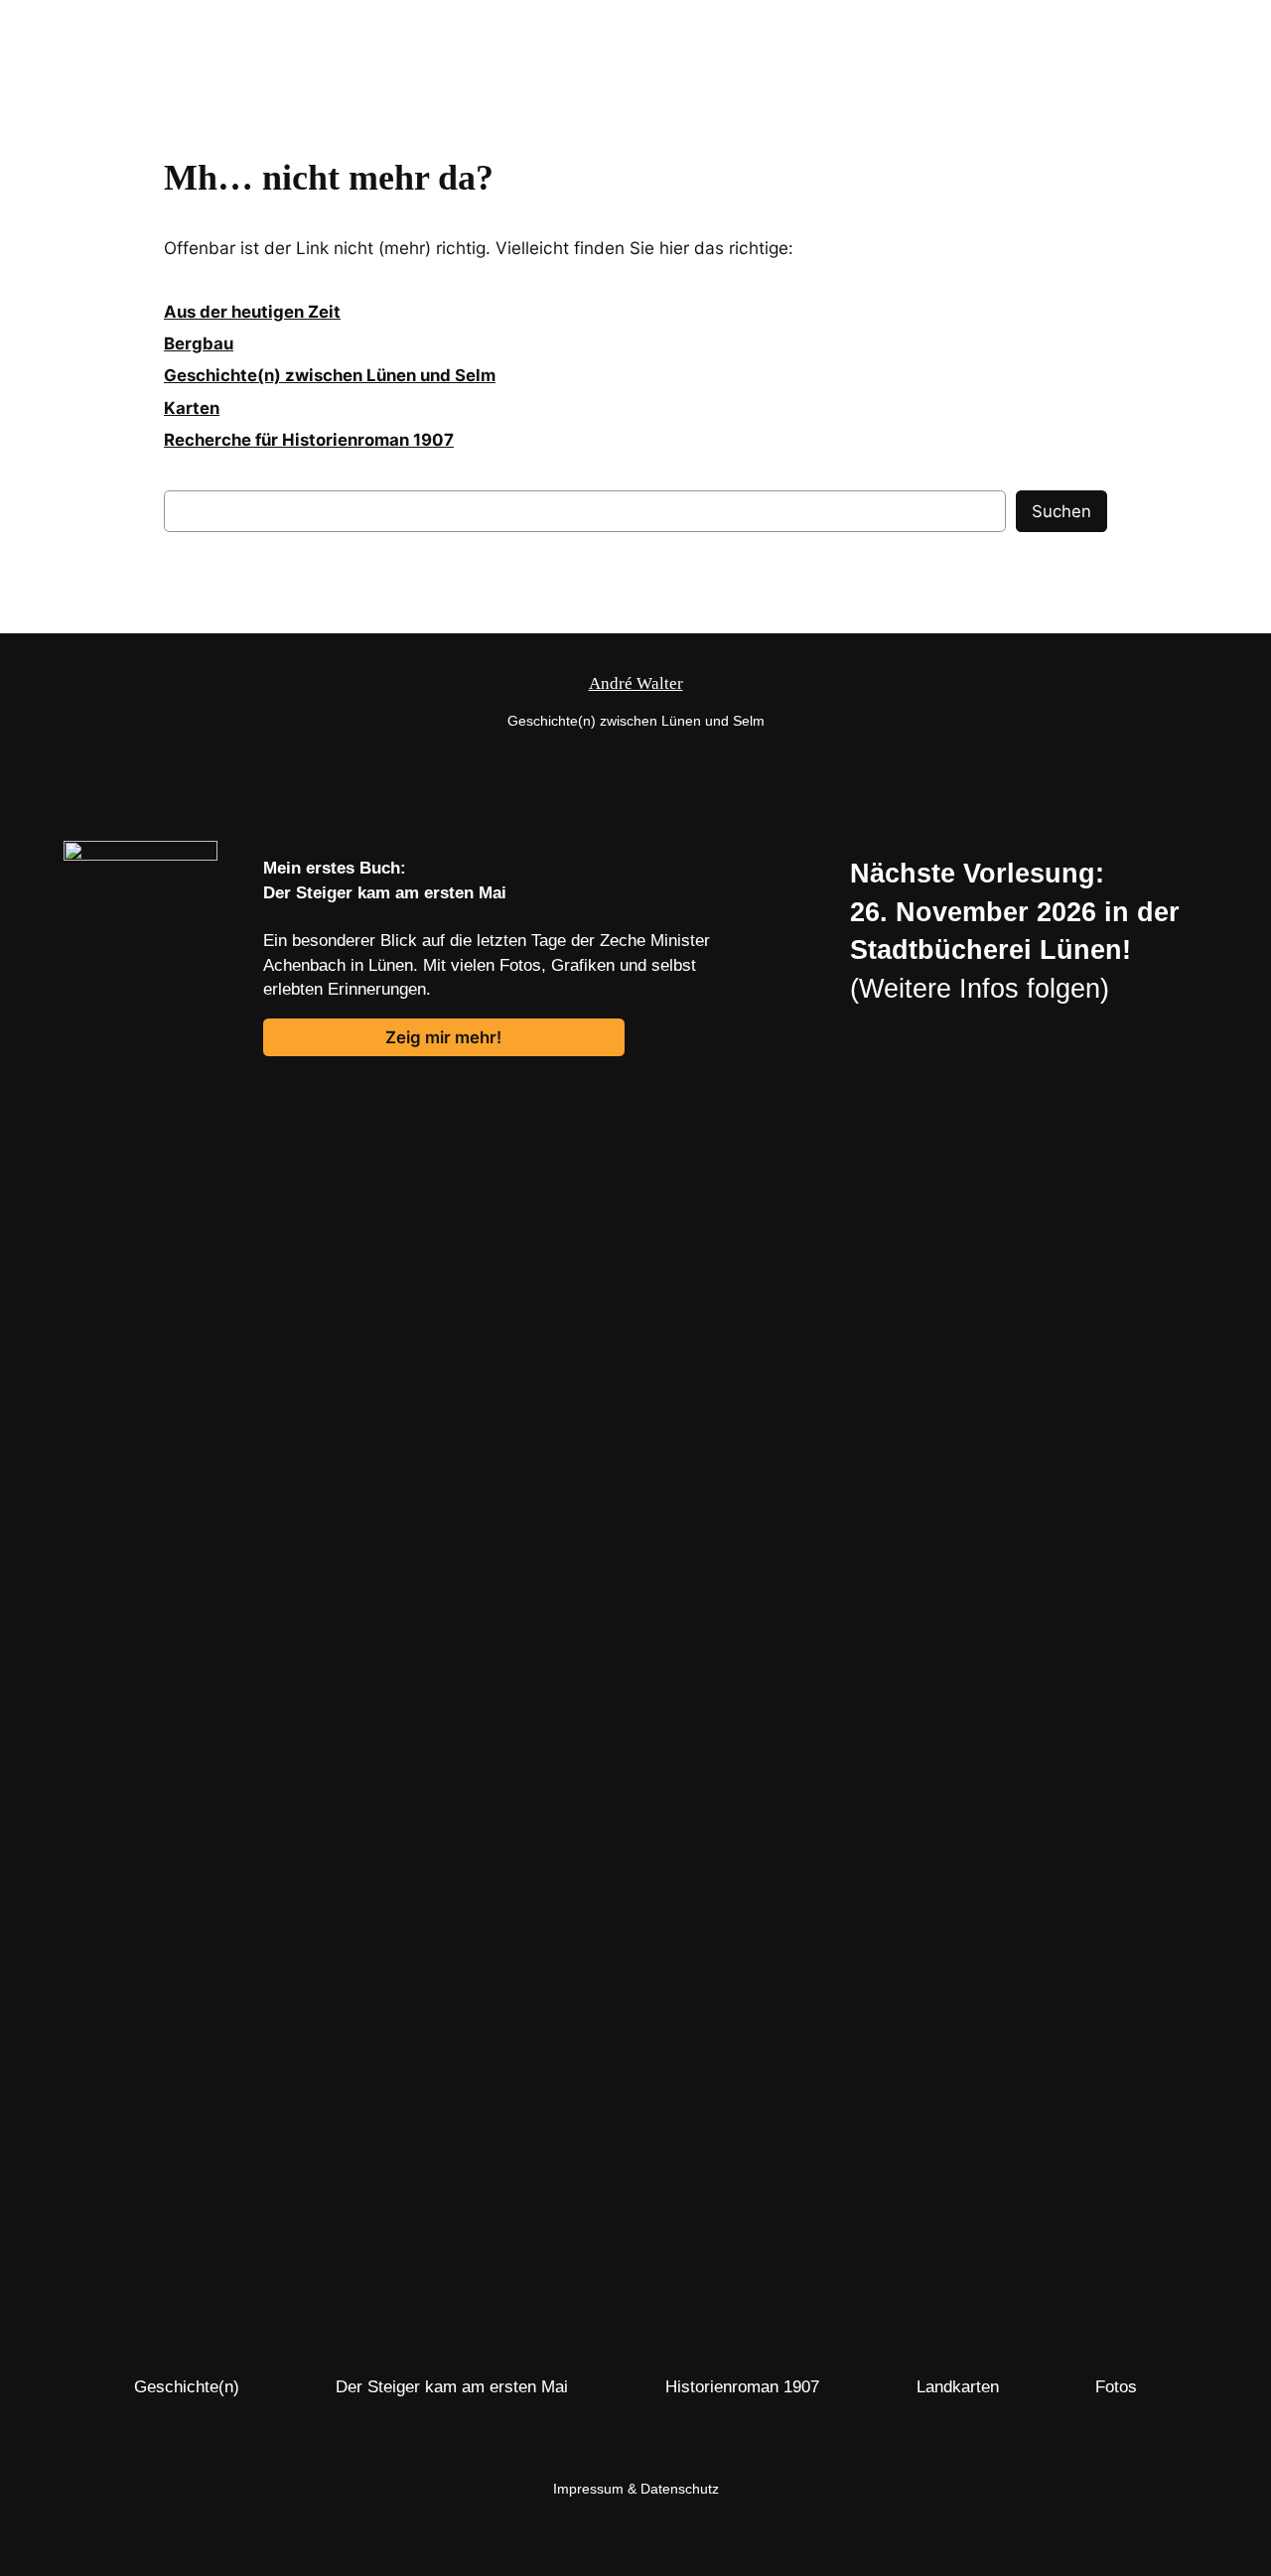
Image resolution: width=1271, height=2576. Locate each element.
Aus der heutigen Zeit (252, 312)
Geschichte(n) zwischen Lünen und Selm (330, 375)
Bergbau (199, 343)
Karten (192, 408)
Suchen (1061, 511)
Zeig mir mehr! (443, 1037)
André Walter (63, 28)
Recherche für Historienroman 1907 (309, 440)
